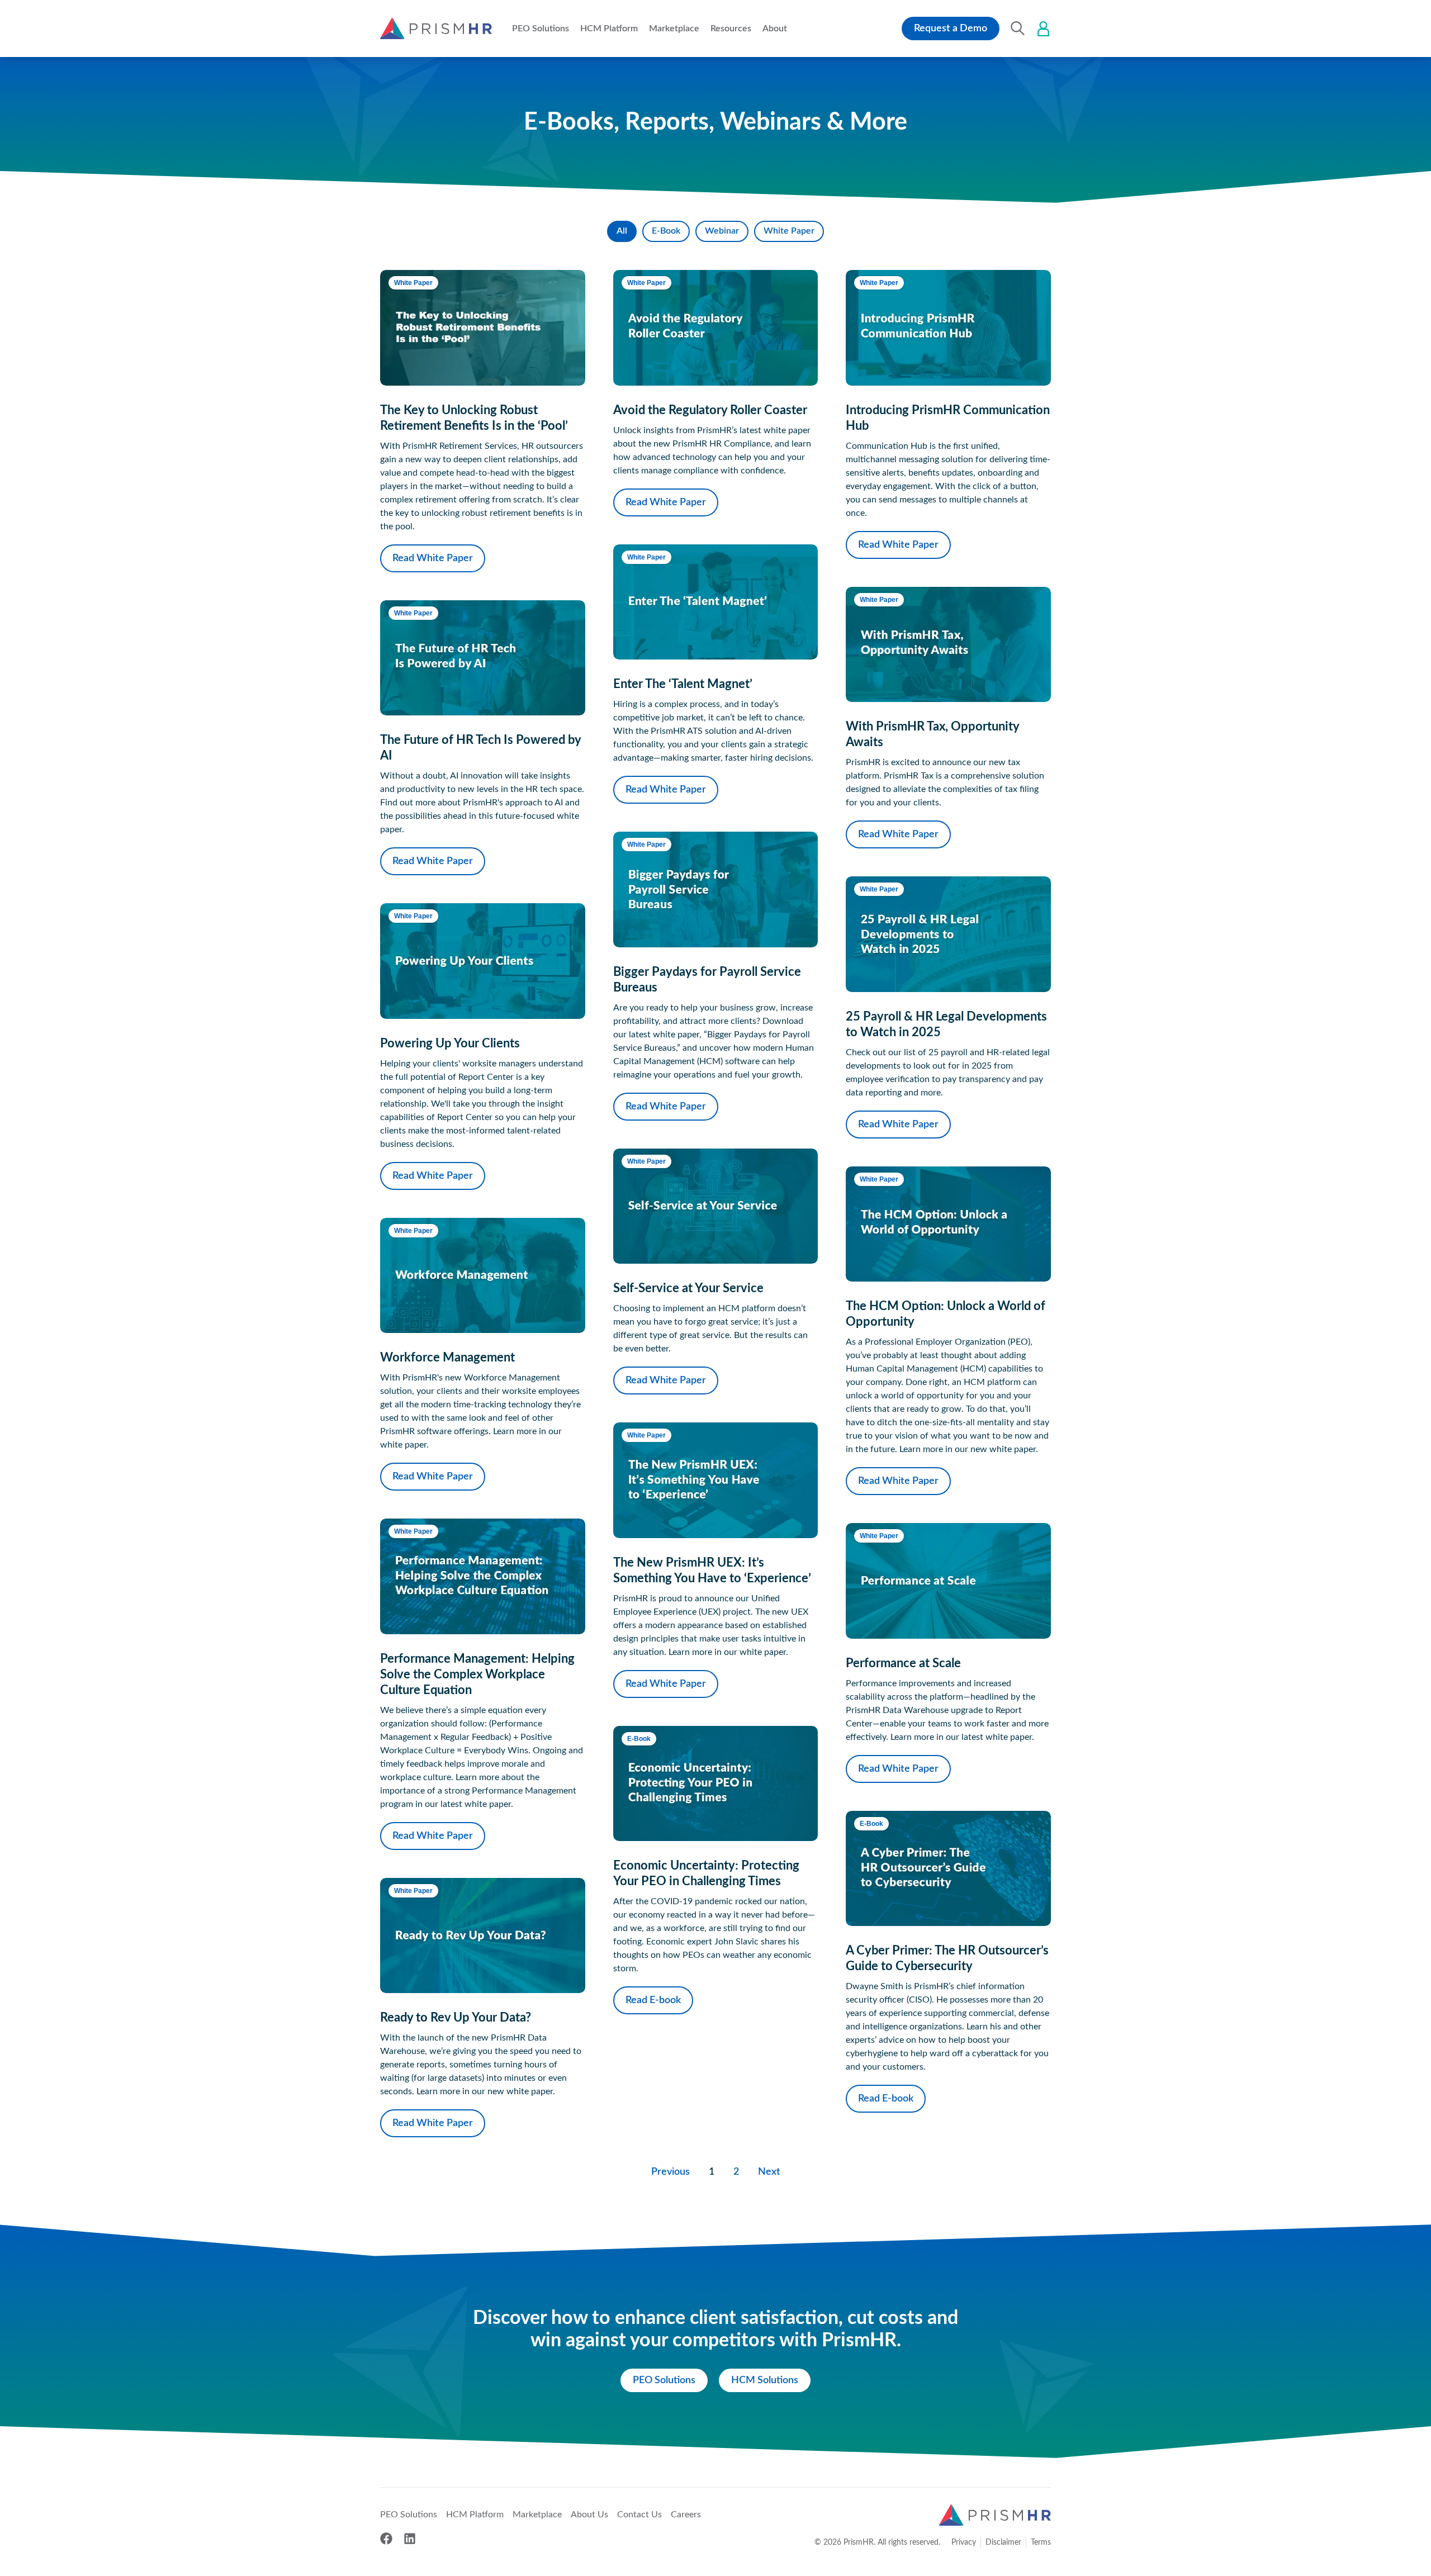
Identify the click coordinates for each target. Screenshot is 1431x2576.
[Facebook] (386, 2539)
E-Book (666, 231)
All (622, 231)
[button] (541, 29)
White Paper (789, 231)
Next (769, 2172)
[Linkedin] (410, 2539)
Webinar (722, 231)
